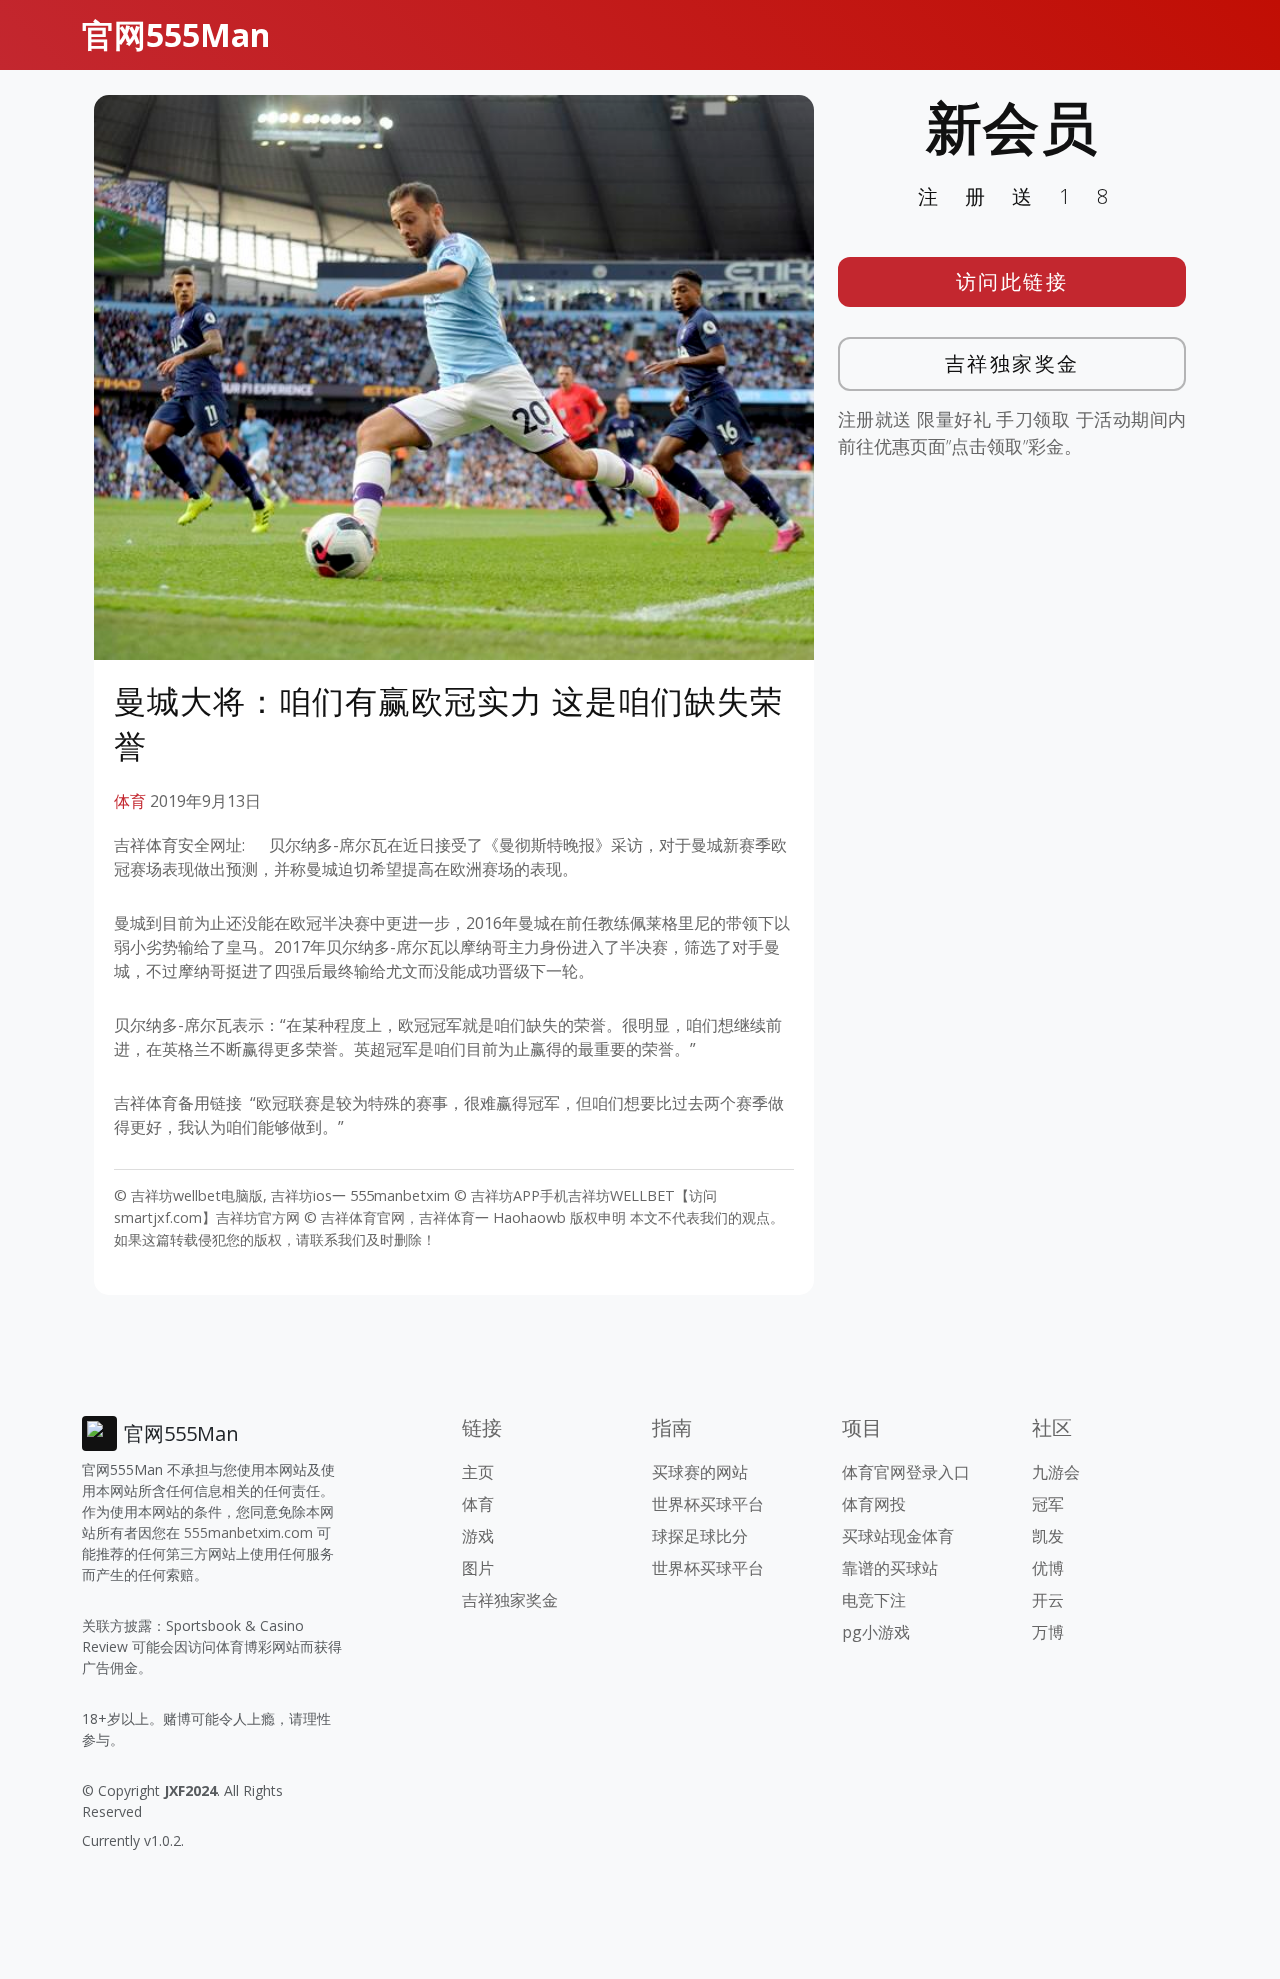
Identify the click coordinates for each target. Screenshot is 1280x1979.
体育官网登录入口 (906, 1472)
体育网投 (874, 1504)
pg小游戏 (876, 1632)
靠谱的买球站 (890, 1568)
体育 (130, 801)
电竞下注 (874, 1600)
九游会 (1056, 1472)
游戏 (478, 1536)
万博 (1048, 1632)
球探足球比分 (700, 1536)
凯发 (1048, 1536)
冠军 (1048, 1504)
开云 (1048, 1600)
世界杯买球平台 (708, 1504)
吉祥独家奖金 (1012, 363)
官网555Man (176, 34)
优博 (1048, 1568)
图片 (478, 1568)
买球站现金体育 (898, 1536)
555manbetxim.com (248, 1532)
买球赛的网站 (700, 1472)
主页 (478, 1472)
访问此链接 (1012, 281)
